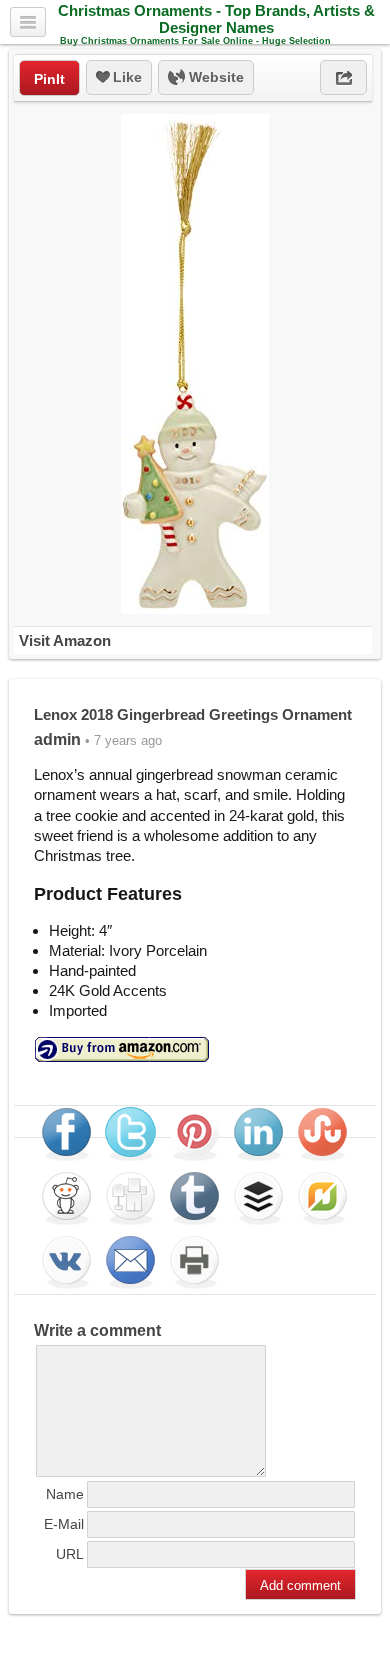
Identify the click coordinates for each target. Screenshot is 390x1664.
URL (70, 1554)
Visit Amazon (65, 640)
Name (65, 1494)
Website (214, 77)
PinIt (49, 79)
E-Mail (64, 1524)
